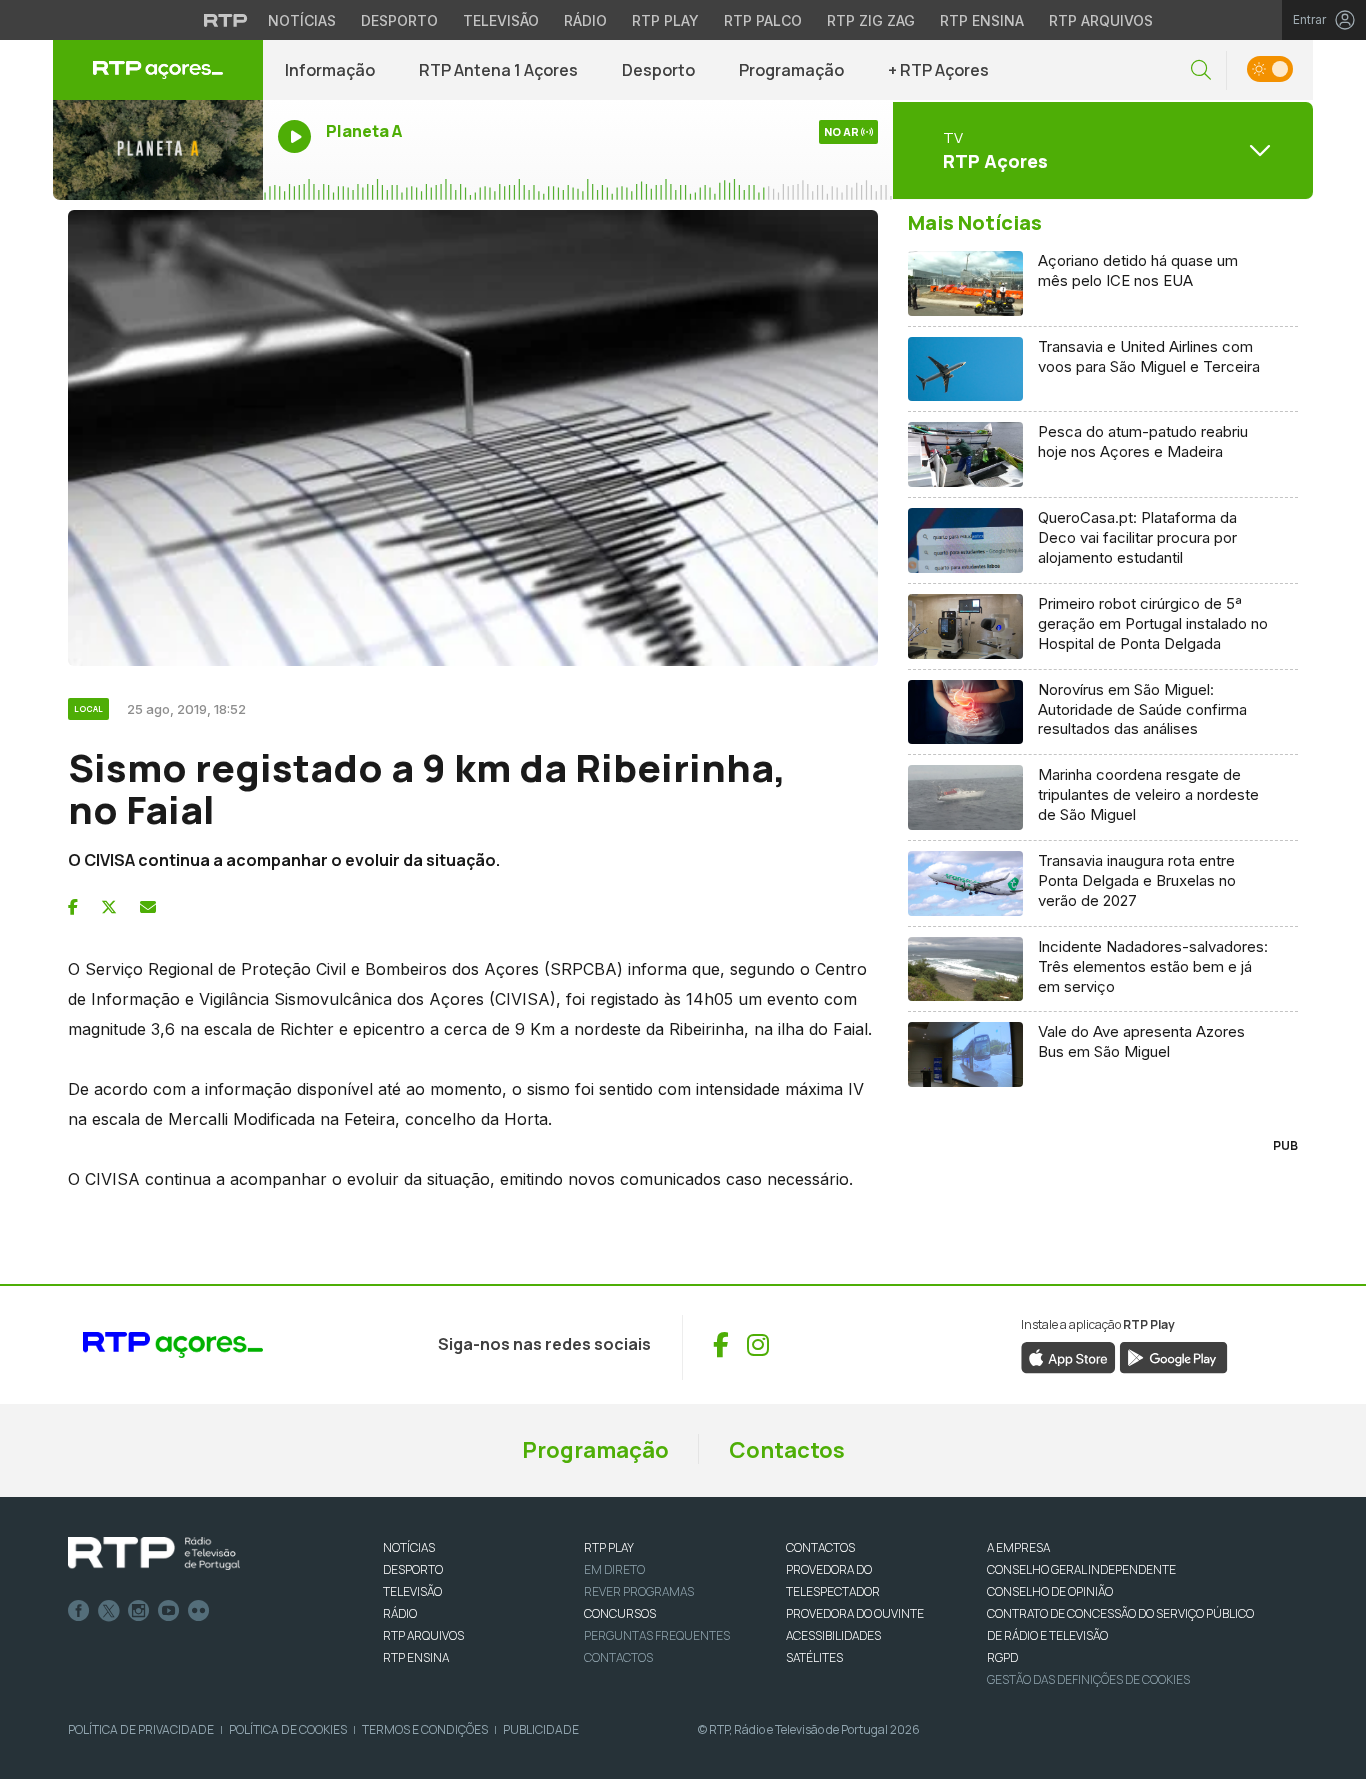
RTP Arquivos (1101, 20)
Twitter (109, 1611)
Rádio (585, 20)
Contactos (787, 1450)
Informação (330, 70)
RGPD (1002, 1657)
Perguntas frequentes (657, 1635)
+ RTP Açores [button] (938, 70)
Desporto (399, 20)
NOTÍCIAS (409, 1547)
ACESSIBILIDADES (833, 1635)
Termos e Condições (425, 1729)
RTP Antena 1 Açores (498, 70)
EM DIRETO (614, 1569)
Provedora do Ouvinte (855, 1613)
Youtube (169, 1611)
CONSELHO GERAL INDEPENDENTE (1081, 1569)
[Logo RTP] (154, 1554)
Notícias (302, 20)
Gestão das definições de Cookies (1088, 1679)
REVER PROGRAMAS (639, 1591)
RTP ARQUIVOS (423, 1635)
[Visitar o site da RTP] (226, 20)
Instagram (139, 1611)
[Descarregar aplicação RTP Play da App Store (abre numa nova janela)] (1068, 1356)
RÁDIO (400, 1613)
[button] (1201, 70)
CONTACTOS (820, 1547)
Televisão (501, 20)
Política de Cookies (288, 1729)
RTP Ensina (982, 20)
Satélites (814, 1657)
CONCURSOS (620, 1613)
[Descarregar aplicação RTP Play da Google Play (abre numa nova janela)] (1173, 1356)
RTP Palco (763, 20)
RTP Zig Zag (871, 20)
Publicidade (541, 1729)
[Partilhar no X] (109, 907)
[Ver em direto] (158, 150)
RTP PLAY (609, 1547)
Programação (791, 70)
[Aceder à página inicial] (158, 70)
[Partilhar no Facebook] (73, 907)
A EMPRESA (1018, 1547)
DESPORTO (413, 1569)
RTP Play (665, 20)
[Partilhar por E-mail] (148, 907)
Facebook (79, 1611)
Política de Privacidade (141, 1729)
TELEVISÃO (412, 1591)
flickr (199, 1611)
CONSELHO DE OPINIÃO (1050, 1591)
